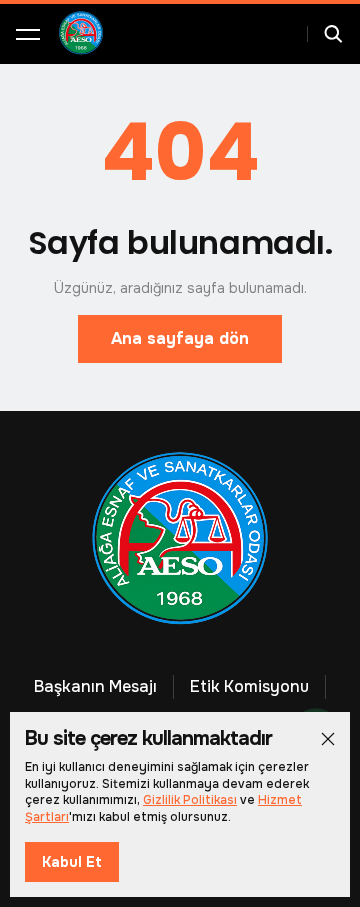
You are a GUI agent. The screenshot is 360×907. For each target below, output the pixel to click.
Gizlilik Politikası (190, 800)
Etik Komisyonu (249, 686)
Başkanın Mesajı (95, 686)
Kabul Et (72, 862)
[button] (28, 34)
